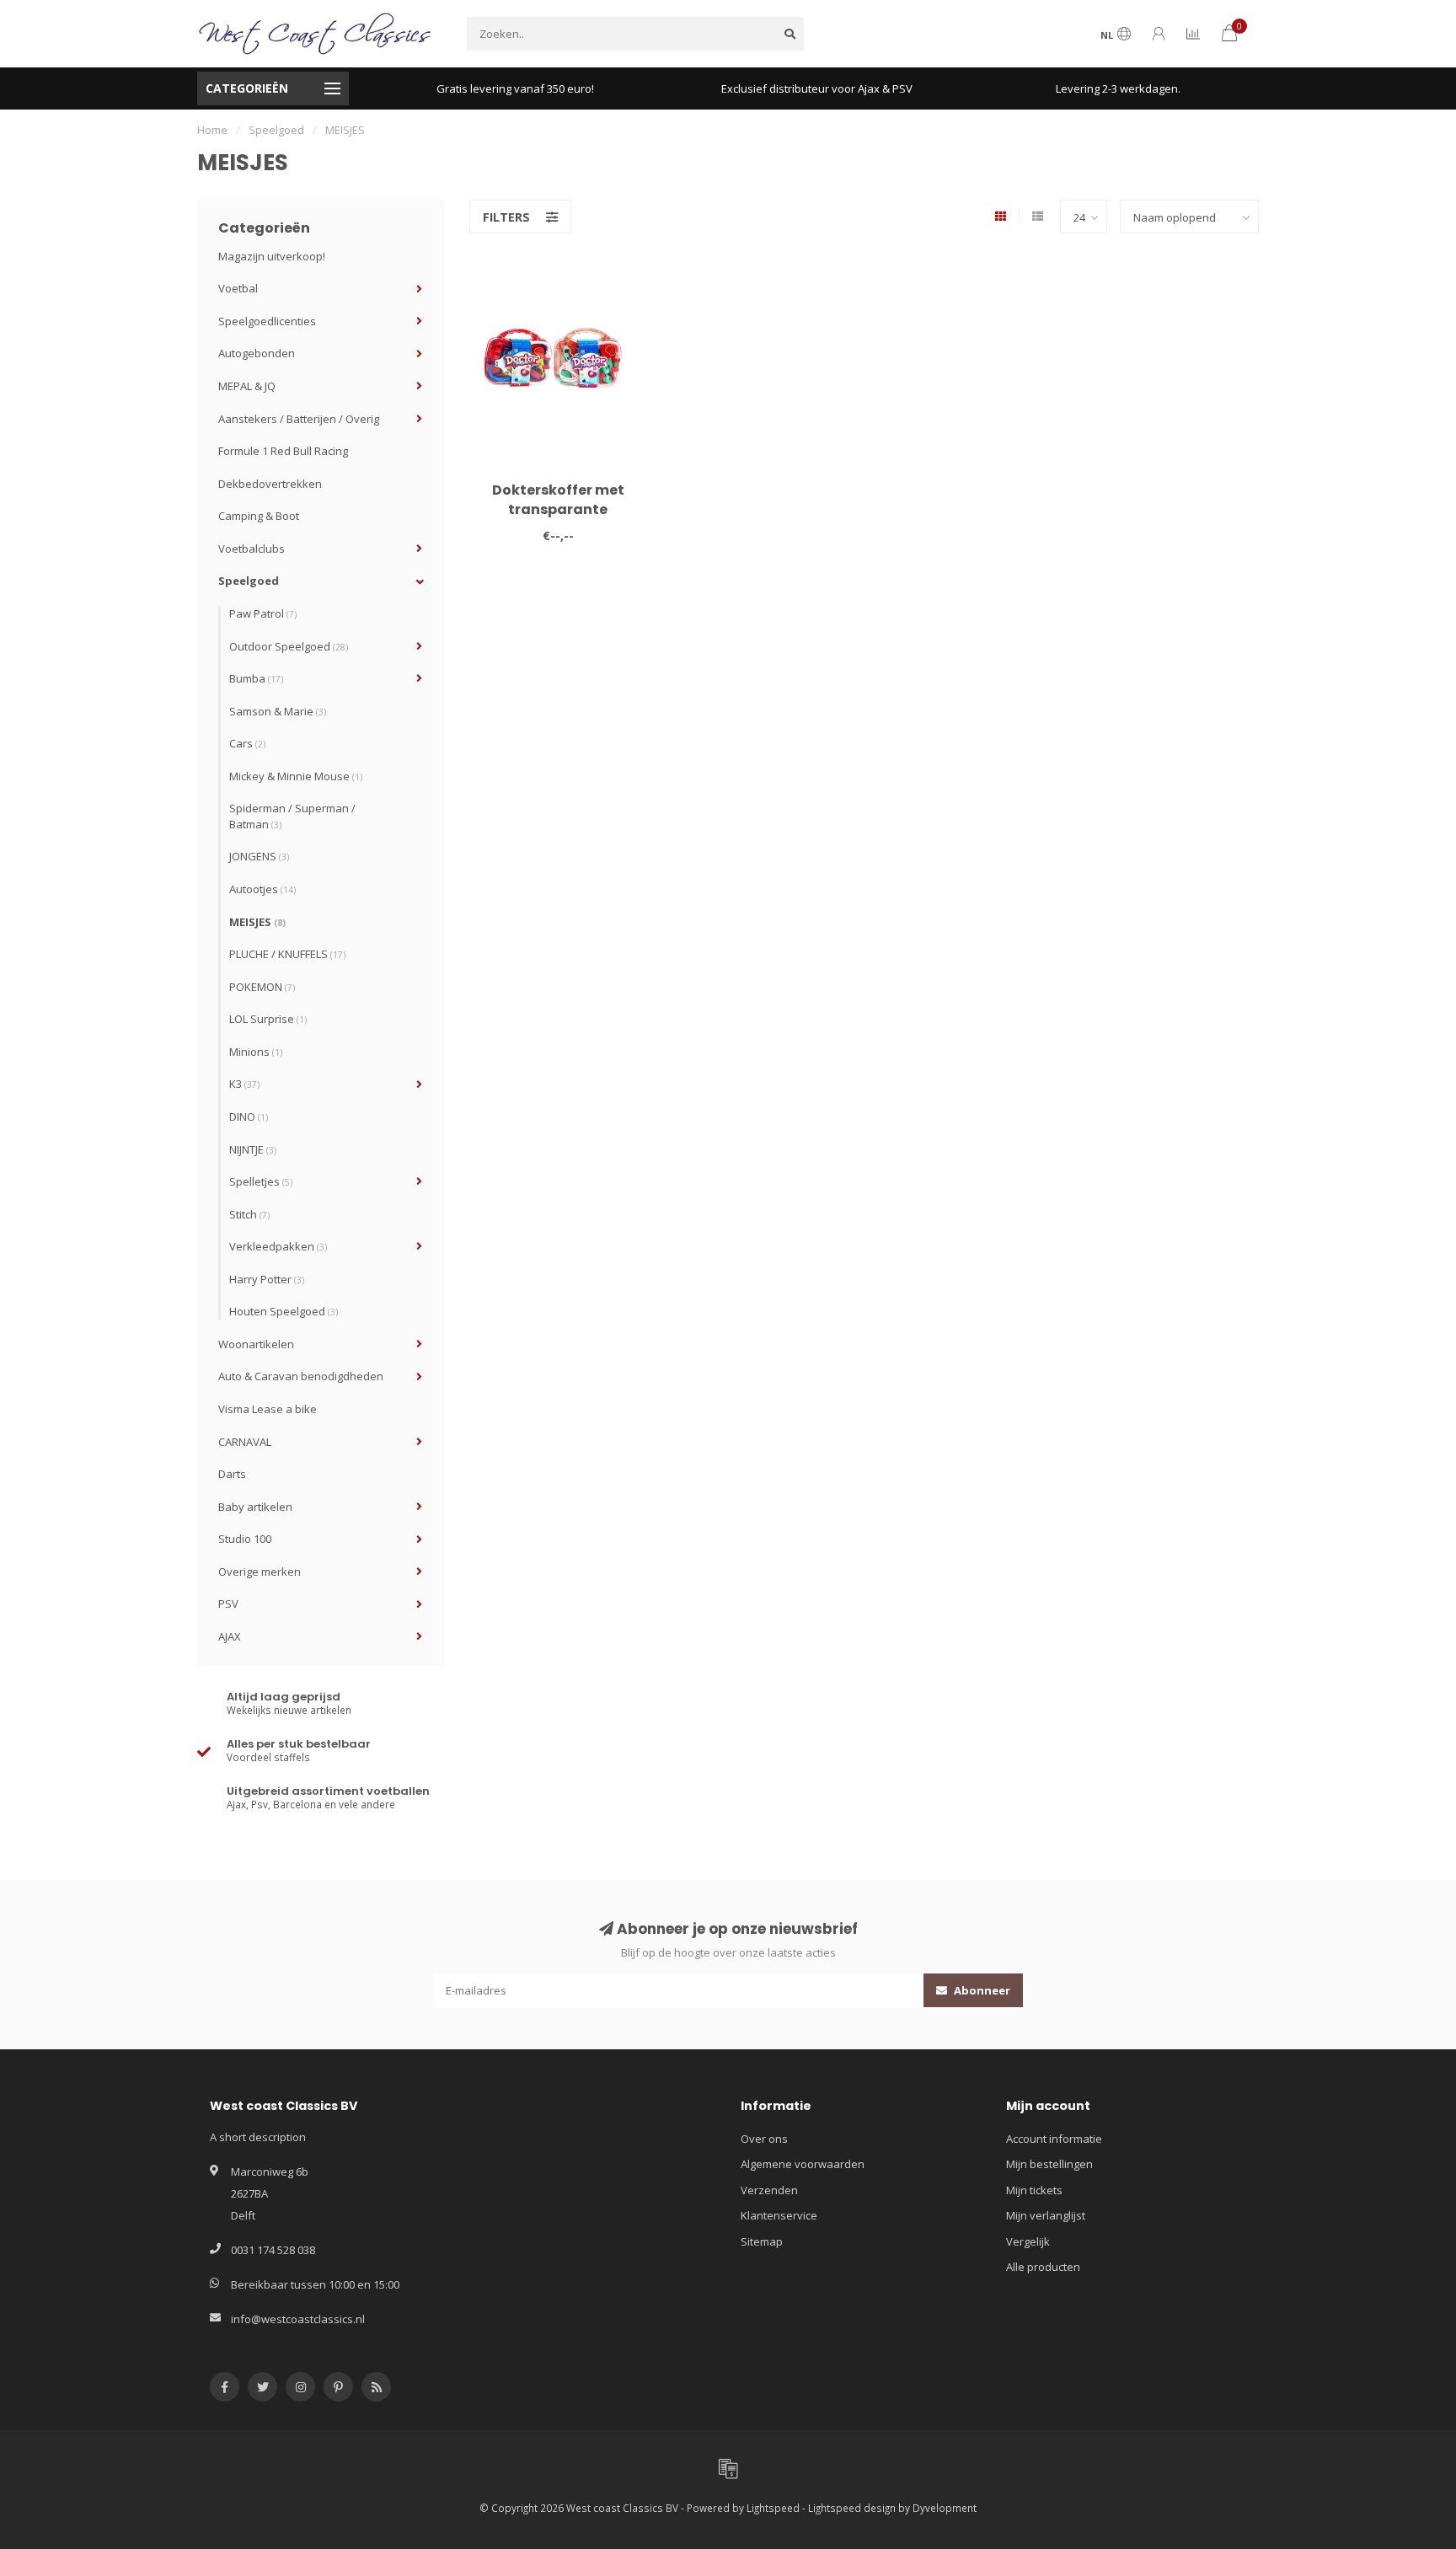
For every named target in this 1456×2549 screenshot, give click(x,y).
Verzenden (769, 2190)
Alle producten (1043, 2267)
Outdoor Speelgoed (289, 646)
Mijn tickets (1034, 2190)
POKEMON (262, 987)
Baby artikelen (255, 1507)
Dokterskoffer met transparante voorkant (558, 509)
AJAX (230, 1636)
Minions (256, 1052)
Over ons (764, 2139)
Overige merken (260, 1572)
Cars (247, 743)
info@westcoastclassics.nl (298, 2319)
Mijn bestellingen (1049, 2164)
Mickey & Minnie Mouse (296, 776)
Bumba (256, 678)
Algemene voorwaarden (803, 2164)
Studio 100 (245, 1539)
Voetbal (238, 288)
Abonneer (981, 1990)
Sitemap (762, 2241)
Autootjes (262, 889)
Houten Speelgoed (284, 1311)
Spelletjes (261, 1181)
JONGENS (259, 856)
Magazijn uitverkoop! (272, 256)
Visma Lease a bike (268, 1409)
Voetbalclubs (252, 549)
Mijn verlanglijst (1046, 2215)
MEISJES (257, 922)
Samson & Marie (278, 711)
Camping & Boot (259, 516)
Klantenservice (779, 2215)
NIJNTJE (253, 1149)
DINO (249, 1117)
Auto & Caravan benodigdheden (301, 1376)
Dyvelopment (945, 2508)
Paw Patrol (263, 613)
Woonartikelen (256, 1344)
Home (212, 130)
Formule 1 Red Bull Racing (283, 451)
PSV (228, 1604)
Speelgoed (249, 581)
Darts (232, 1474)
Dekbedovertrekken (270, 484)
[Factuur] (728, 2468)
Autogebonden (257, 353)
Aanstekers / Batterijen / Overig (299, 419)
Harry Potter (267, 1279)
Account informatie (1054, 2139)
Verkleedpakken (278, 1246)
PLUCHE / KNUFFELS (287, 954)
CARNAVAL (245, 1442)
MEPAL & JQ (247, 386)
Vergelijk (1028, 2241)
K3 (244, 1084)
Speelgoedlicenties (267, 321)
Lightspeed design (852, 2508)
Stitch (249, 1214)
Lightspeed (773, 2508)
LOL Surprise (268, 1019)
